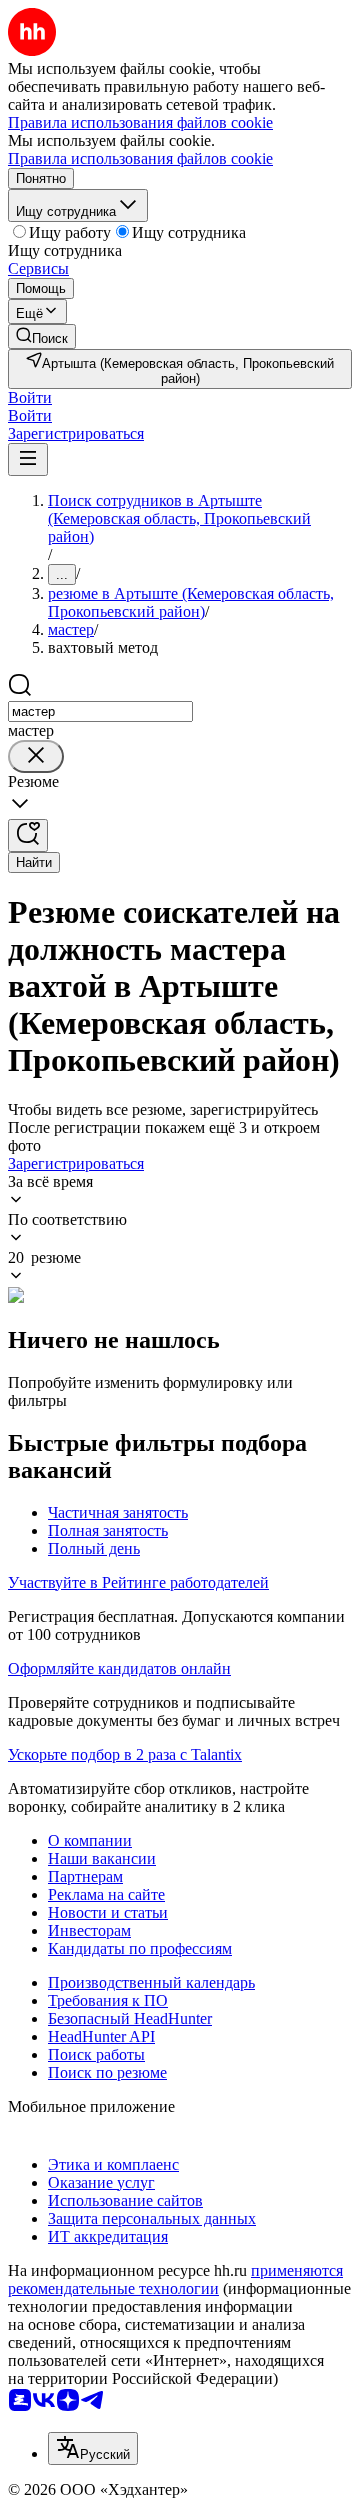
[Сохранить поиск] (28, 835)
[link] (42, 336)
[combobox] (100, 711)
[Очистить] (36, 756)
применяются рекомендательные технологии (175, 2279)
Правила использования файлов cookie (140, 158)
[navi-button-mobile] (28, 459)
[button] (30, 397)
